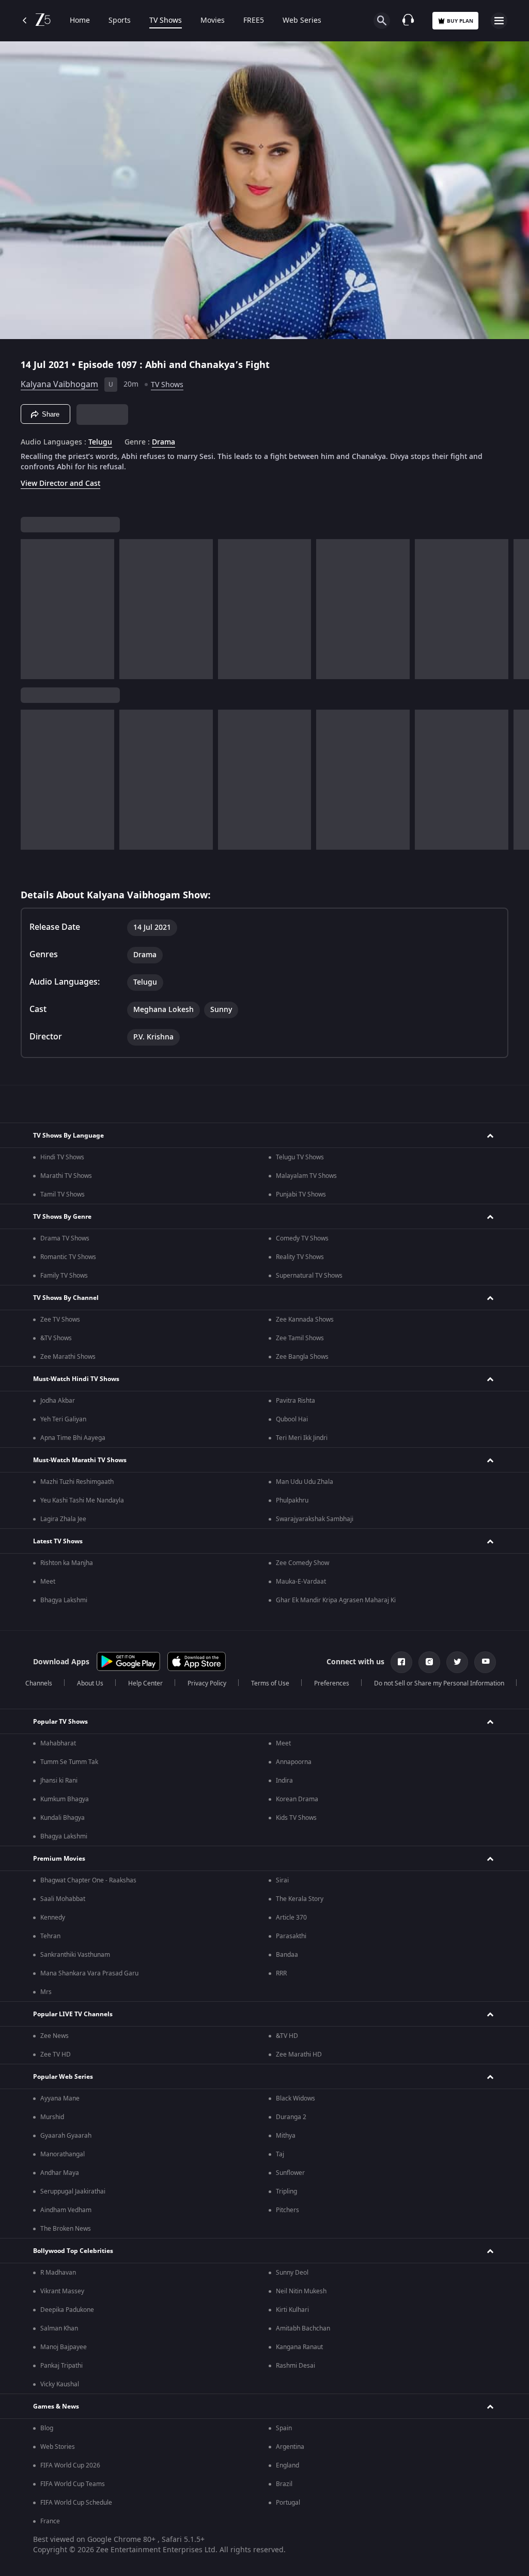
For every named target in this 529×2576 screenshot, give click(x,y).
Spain (284, 2428)
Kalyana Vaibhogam (59, 385)
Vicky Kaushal (60, 2384)
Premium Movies (59, 1859)
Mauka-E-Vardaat (301, 1582)
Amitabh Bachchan (303, 2328)
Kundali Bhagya (63, 1818)
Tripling (286, 2191)
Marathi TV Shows (66, 1176)
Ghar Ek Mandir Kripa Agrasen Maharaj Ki (336, 1600)
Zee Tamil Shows (300, 1338)
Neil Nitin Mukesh (301, 2291)
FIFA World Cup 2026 (70, 2465)
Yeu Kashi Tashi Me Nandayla (82, 1500)
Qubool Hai (292, 1419)
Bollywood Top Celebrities (73, 2251)
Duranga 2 (291, 2117)
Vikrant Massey (62, 2291)
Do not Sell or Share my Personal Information (439, 1683)
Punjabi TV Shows (301, 1194)
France (50, 2521)
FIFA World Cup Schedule (76, 2503)
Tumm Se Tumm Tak (69, 1762)
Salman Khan (59, 2328)
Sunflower (290, 2173)
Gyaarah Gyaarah (66, 2136)
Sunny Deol (292, 2273)
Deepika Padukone (67, 2310)
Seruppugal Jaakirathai (73, 2191)
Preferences (332, 1683)
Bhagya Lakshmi (64, 1600)
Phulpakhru (292, 1500)
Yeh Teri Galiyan (63, 1419)
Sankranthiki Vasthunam (75, 1955)
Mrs (46, 1992)
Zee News (55, 2036)
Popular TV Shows (60, 1722)
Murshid (52, 2117)
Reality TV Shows (300, 1257)
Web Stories (58, 2447)
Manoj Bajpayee (64, 2347)
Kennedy (53, 1918)
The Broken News (66, 2229)
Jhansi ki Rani (59, 1781)
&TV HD (287, 2036)
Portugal (288, 2503)
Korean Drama (297, 1799)
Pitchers (287, 2210)
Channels (39, 1683)
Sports (120, 21)
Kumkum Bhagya (65, 1799)
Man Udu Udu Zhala (305, 1482)
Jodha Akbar (58, 1401)
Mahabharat (58, 1743)
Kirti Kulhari (292, 2310)
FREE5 (254, 21)
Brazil (284, 2484)
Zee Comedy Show (302, 1563)
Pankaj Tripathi (61, 2366)
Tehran (50, 1936)
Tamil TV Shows (63, 1194)
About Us (90, 1683)
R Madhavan (58, 2273)
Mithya (286, 2136)
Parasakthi (291, 1936)
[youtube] (485, 1662)
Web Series (302, 21)
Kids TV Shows (296, 1818)
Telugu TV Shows (300, 1157)
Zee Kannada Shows (305, 1320)
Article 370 (291, 1918)
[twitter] (457, 1662)
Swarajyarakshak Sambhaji (315, 1519)
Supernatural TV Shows (309, 1276)
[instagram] (429, 1662)
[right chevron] (32, 609)
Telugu (100, 442)
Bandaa (287, 1955)
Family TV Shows (64, 1276)
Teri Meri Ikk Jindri (302, 1438)
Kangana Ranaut (299, 2347)
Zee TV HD (56, 2054)
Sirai (282, 1880)
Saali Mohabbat (63, 1899)
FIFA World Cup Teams (73, 2484)
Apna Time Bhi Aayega (73, 1438)
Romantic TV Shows (68, 1257)
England (287, 2465)
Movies (213, 21)
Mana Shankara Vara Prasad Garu (89, 1973)
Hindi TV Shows (62, 1157)
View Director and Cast (60, 484)
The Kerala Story (300, 1899)
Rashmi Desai (295, 2366)
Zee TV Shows (60, 1320)
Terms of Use (270, 1683)
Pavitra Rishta (295, 1401)
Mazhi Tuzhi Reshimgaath (77, 1482)
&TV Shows (56, 1338)
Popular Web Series (63, 2077)
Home (80, 21)
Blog (47, 2428)
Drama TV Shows (65, 1238)
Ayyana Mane (60, 2098)
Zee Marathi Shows (68, 1357)
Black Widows (295, 2098)
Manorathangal (63, 2154)
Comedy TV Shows (302, 1238)
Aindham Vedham (66, 2210)
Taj (280, 2154)
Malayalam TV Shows (306, 1176)
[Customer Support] (408, 21)
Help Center (145, 1683)
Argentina (290, 2447)
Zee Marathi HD (299, 2054)
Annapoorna (294, 1762)
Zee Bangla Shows (302, 1357)
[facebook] (401, 1662)
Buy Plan (460, 21)
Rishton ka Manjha (67, 1563)
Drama (164, 442)
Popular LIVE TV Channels (73, 2014)
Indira (284, 1781)
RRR (281, 1973)
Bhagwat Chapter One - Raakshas (88, 1880)
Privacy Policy (207, 1683)
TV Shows (166, 21)
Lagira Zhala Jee (63, 1519)
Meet (48, 1582)
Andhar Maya (60, 2173)
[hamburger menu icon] (499, 21)
